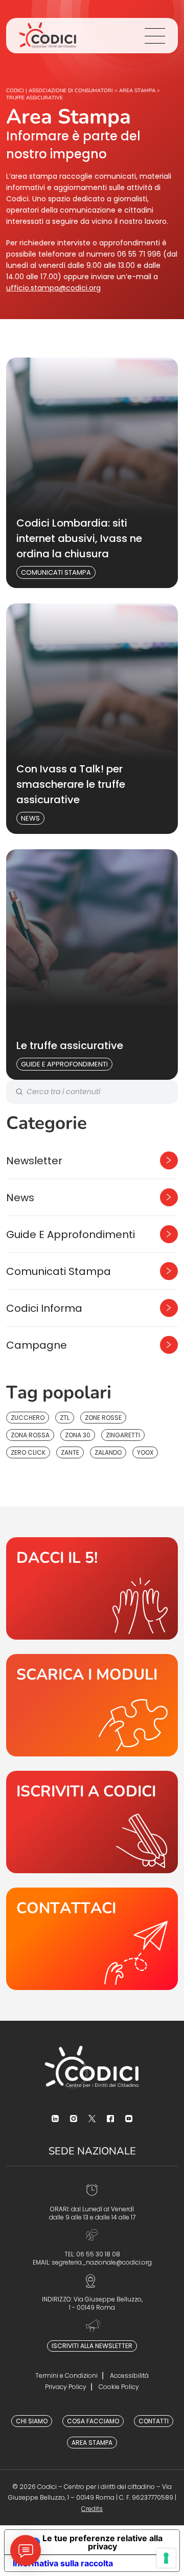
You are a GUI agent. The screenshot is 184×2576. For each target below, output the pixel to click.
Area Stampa (92, 2443)
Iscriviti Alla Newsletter (92, 2346)
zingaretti (123, 1435)
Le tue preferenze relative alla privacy (102, 2542)
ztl (65, 1418)
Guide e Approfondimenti (64, 1064)
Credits (92, 2509)
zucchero (28, 1418)
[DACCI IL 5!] (92, 1588)
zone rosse (103, 1418)
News (30, 818)
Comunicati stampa (56, 572)
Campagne (37, 1345)
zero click (28, 1452)
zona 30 (78, 1435)
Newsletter (34, 1161)
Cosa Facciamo (93, 2421)
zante (70, 1452)
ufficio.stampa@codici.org (53, 288)
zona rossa (30, 1435)
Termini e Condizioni (66, 2375)
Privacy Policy (66, 2387)
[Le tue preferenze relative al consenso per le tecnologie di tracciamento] (166, 2558)
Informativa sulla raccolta (63, 2563)
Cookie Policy (119, 2387)
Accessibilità (129, 2375)
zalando (108, 1452)
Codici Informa (44, 1308)
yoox (145, 1452)
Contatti (154, 2421)
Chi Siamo (32, 2421)
